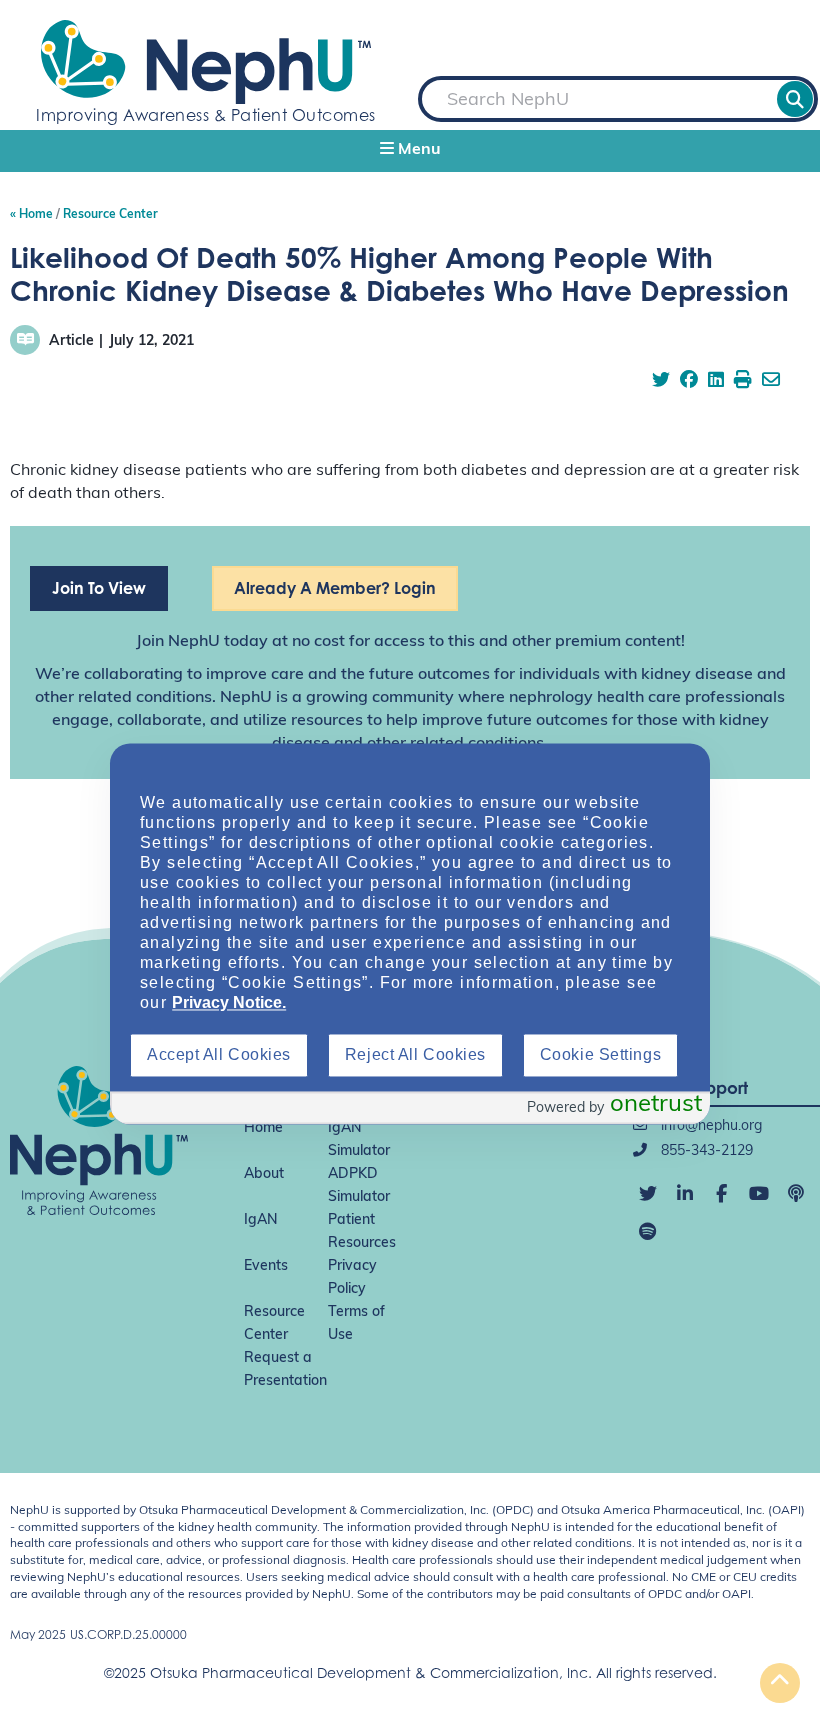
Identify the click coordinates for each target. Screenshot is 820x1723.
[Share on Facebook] (689, 382)
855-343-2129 (705, 1151)
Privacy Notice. (229, 1002)
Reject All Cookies (415, 1054)
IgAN (261, 1220)
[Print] (743, 382)
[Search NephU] (795, 99)
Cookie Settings (600, 1054)
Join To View (99, 588)
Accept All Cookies (219, 1054)
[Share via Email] (771, 382)
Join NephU (178, 642)
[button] (410, 151)
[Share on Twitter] (661, 382)
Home (263, 1128)
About (264, 1174)
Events (266, 1266)
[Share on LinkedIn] (716, 382)
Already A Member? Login (335, 588)
